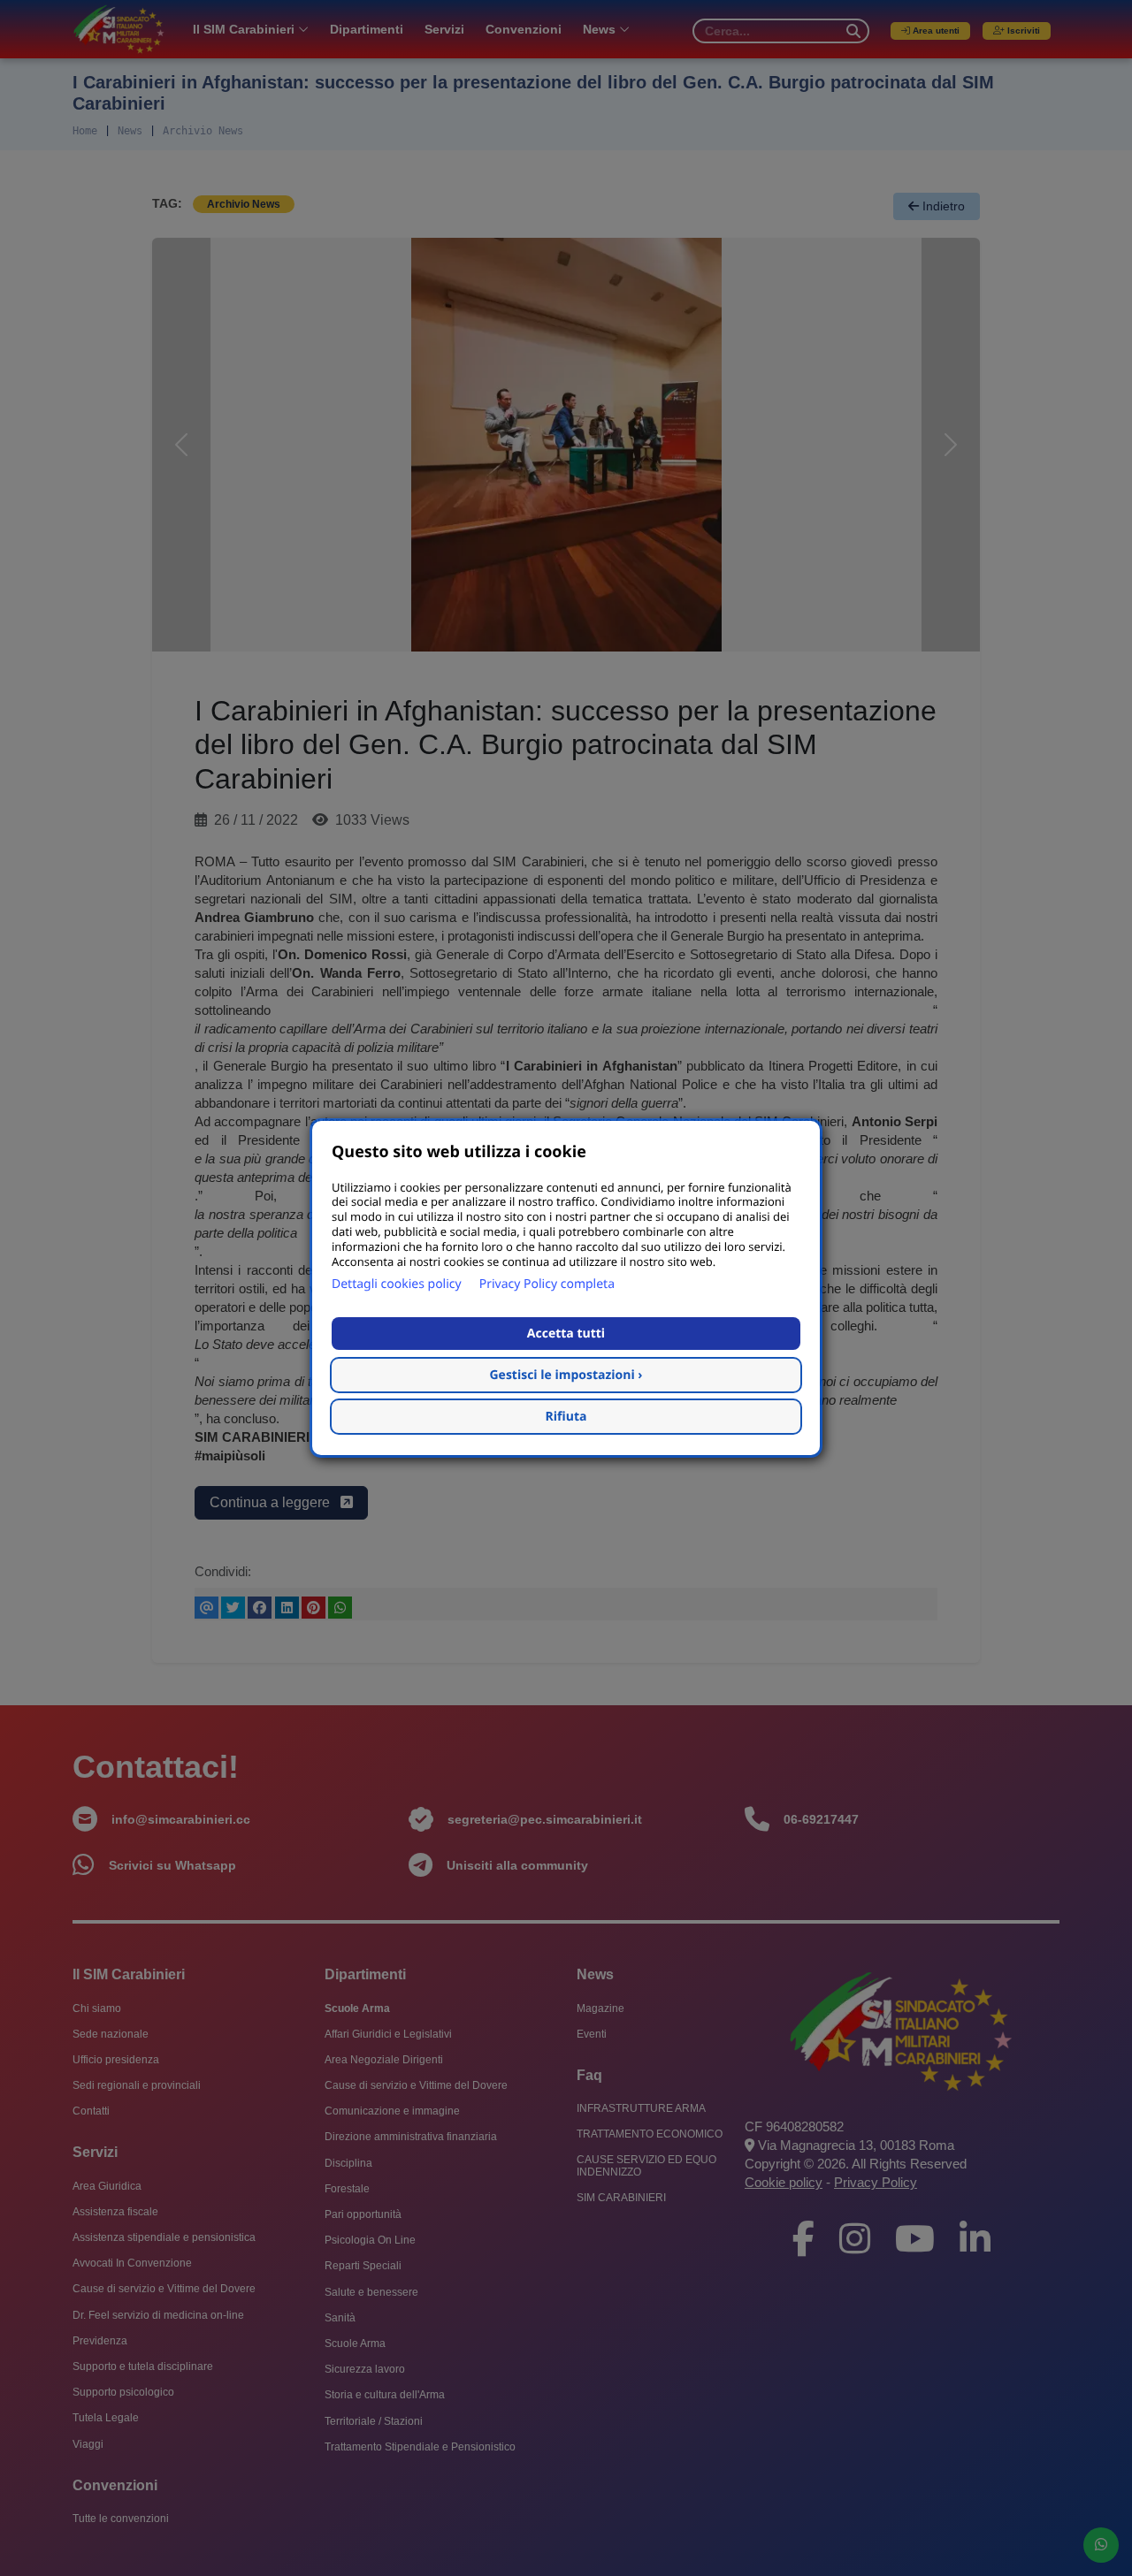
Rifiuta (566, 1417)
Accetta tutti (566, 1334)
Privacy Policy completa (547, 1284)
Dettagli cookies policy (397, 1284)
